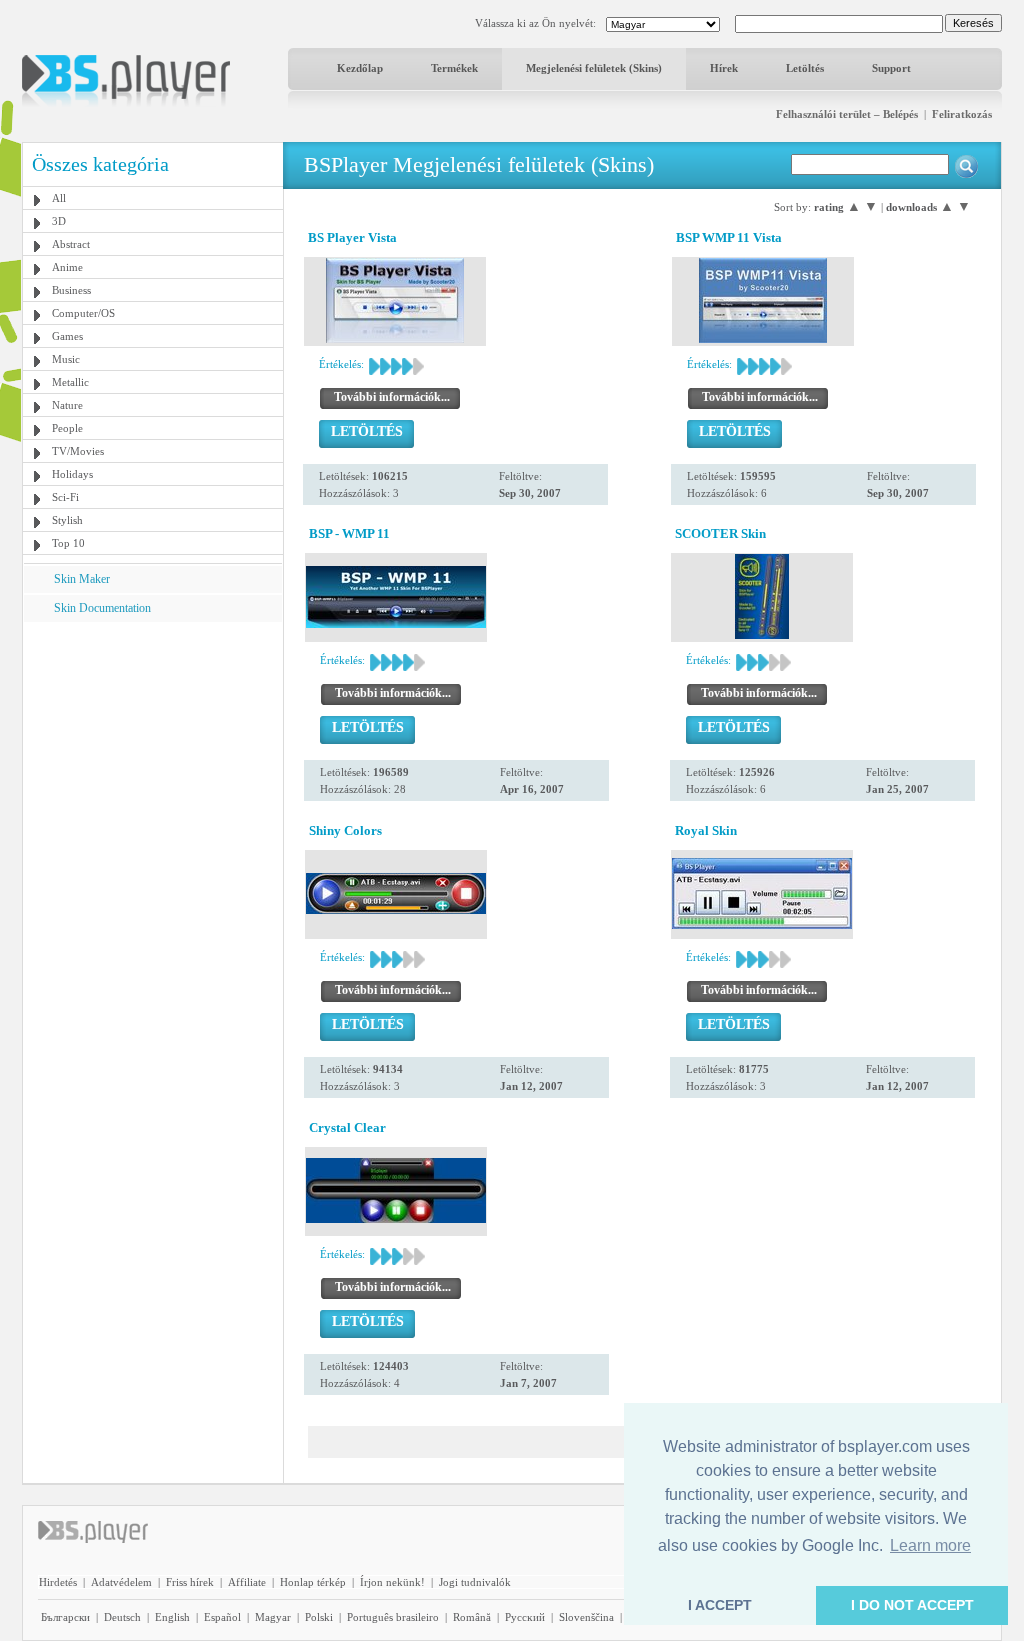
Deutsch (122, 1617)
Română (472, 1617)
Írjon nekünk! (392, 1582)
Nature (67, 405)
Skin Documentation (102, 608)
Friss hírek (190, 1582)
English (172, 1617)
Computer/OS (83, 313)
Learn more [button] (930, 1545)
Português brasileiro (393, 1617)
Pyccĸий (525, 1617)
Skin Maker (82, 579)
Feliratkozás (962, 114)
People (67, 428)
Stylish (67, 520)
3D (59, 221)
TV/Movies (78, 451)
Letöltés (805, 68)
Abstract (71, 244)
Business (71, 290)
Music (66, 359)
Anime (67, 267)
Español (222, 1617)
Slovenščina (586, 1617)
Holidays (72, 474)
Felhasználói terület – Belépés (847, 114)
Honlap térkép (313, 1582)
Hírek (724, 68)
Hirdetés (58, 1582)
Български (65, 1617)
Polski (319, 1617)
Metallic (70, 382)
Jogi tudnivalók (475, 1582)
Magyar (273, 1617)
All (59, 198)
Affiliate (247, 1582)
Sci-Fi (65, 497)
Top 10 (68, 543)
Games (67, 336)
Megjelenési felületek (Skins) (594, 68)
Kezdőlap (360, 68)
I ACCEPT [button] (720, 1605)
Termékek (454, 68)
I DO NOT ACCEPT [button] (912, 1605)
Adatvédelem (121, 1582)
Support (891, 68)
